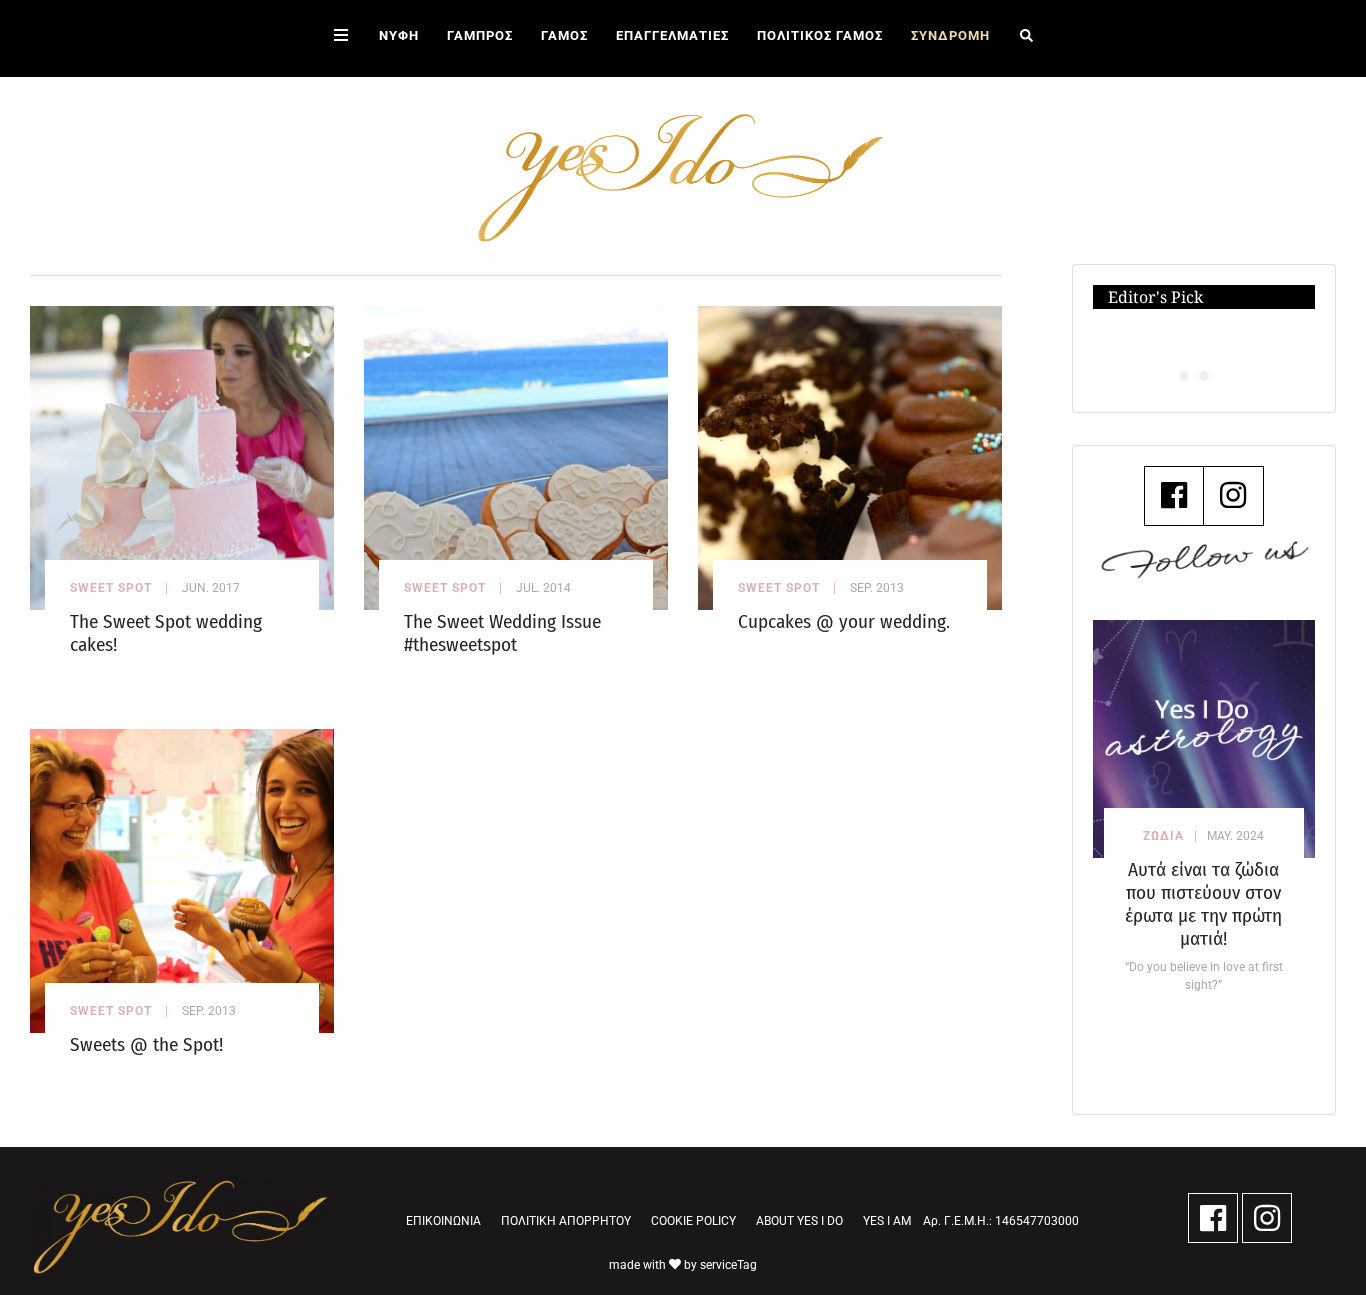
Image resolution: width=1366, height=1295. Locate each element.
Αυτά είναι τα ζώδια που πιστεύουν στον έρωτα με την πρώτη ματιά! (1203, 904)
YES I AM (887, 1221)
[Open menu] (341, 38)
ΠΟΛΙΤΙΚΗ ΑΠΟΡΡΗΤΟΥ (566, 1221)
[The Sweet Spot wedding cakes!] (182, 456)
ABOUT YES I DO (799, 1221)
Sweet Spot (111, 588)
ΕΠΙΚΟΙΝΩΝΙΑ (443, 1221)
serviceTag (728, 1265)
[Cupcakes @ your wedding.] (850, 456)
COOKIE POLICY (693, 1221)
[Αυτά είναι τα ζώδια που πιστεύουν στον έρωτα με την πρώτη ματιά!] (1204, 739)
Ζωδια (1163, 836)
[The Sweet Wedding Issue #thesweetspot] (516, 456)
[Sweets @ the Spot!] (182, 879)
